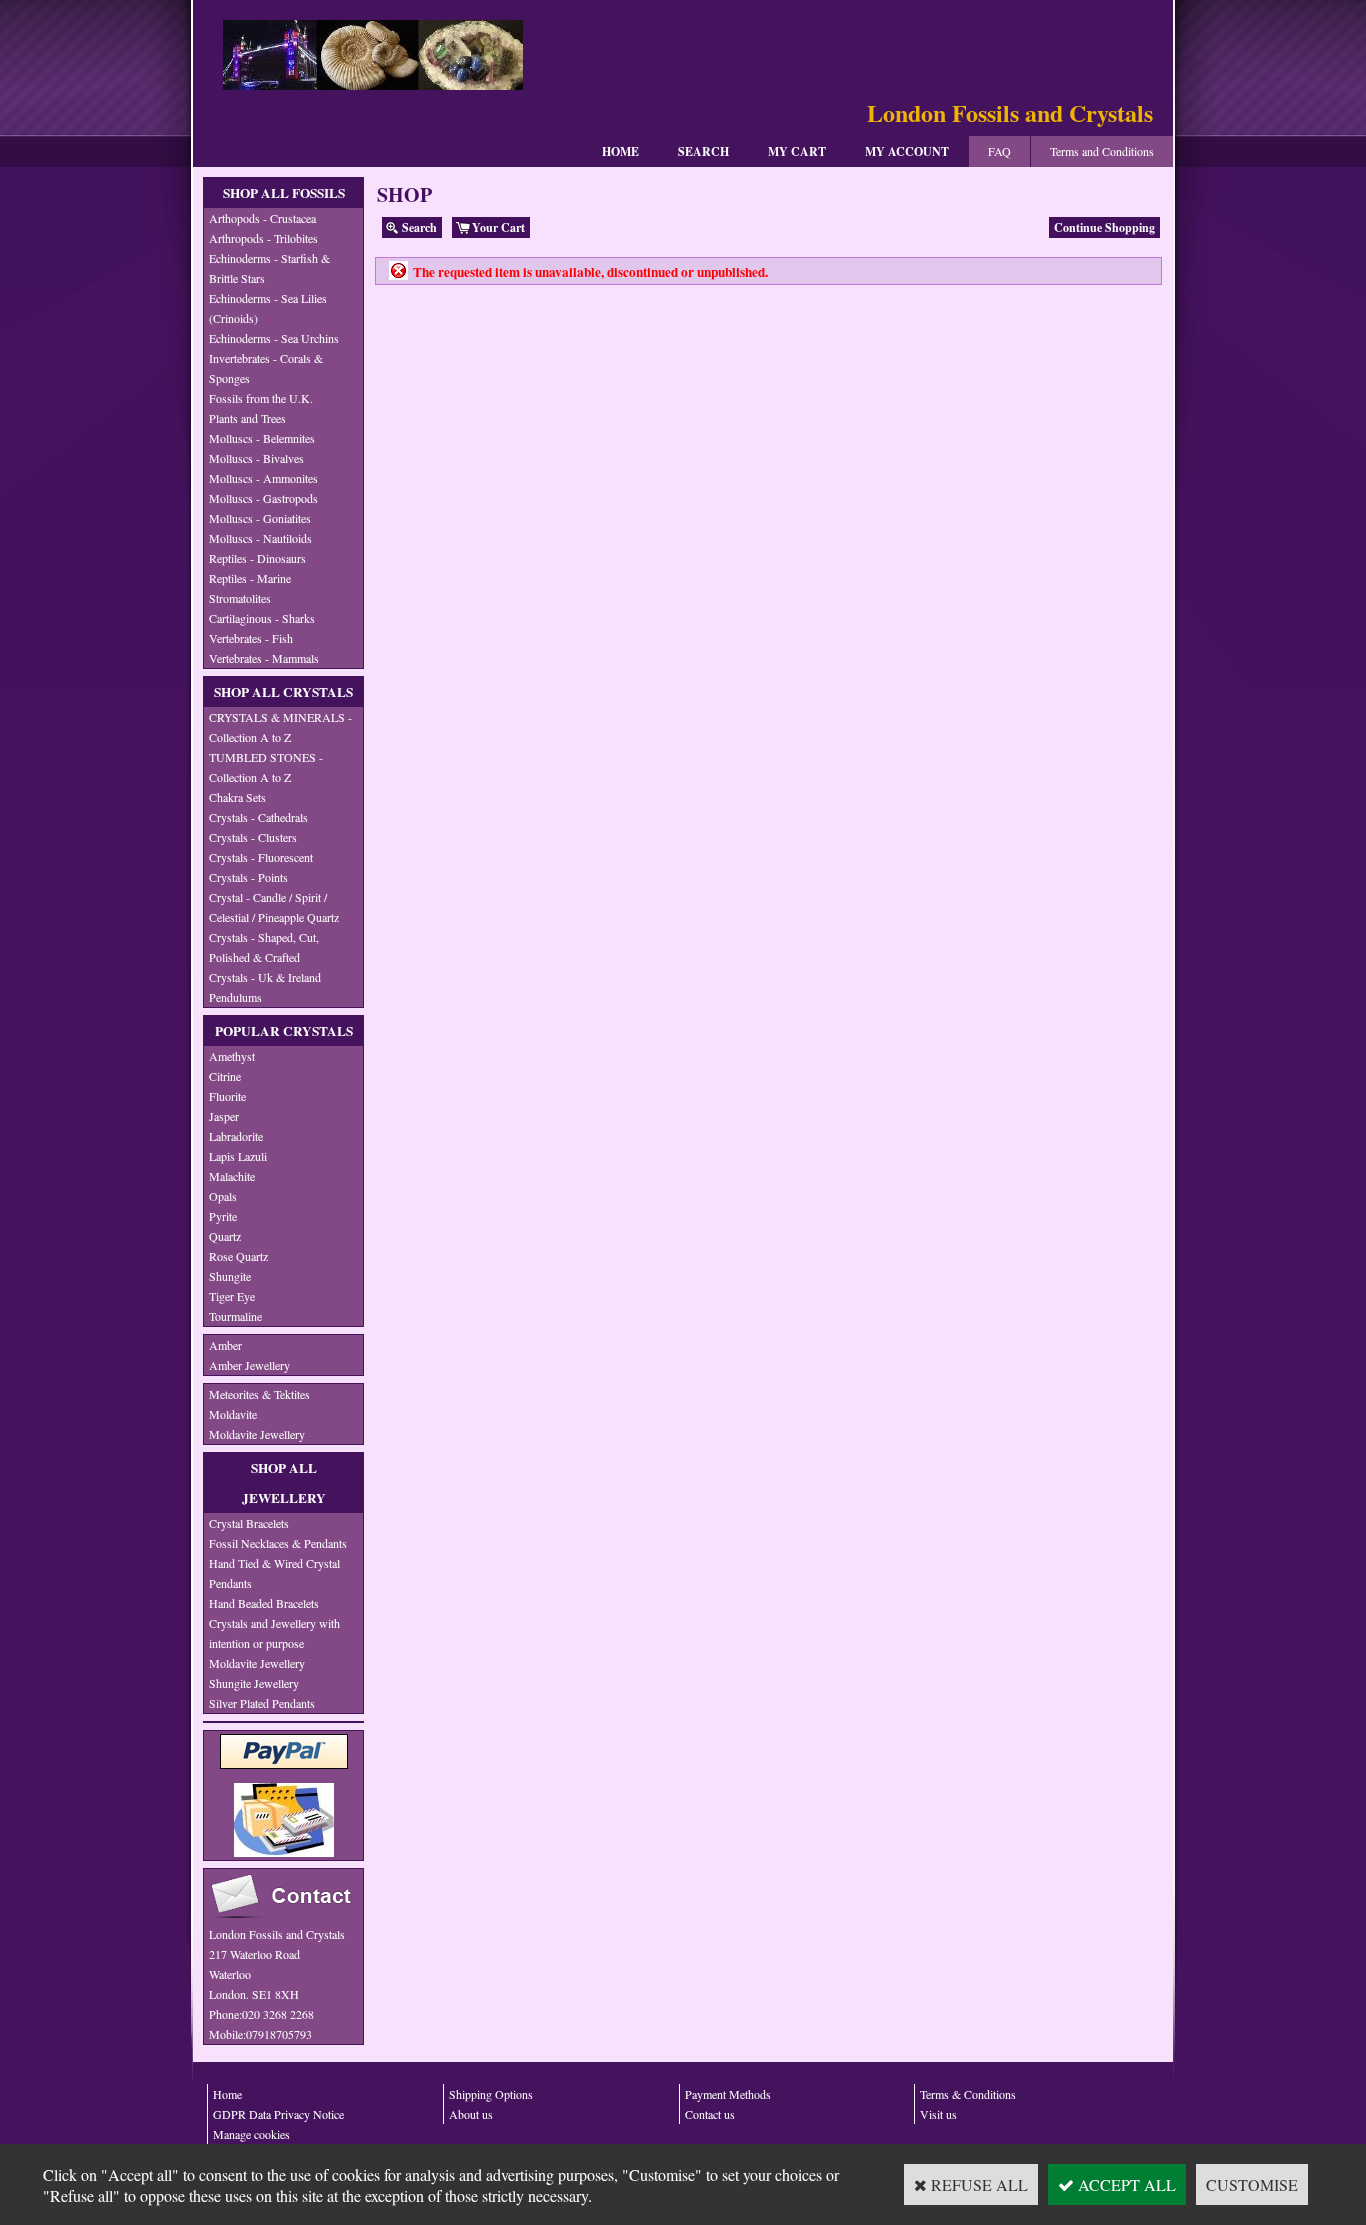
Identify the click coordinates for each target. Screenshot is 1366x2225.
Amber (225, 1345)
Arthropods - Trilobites (263, 238)
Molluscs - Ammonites (263, 478)
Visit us (938, 2114)
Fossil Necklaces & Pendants (278, 1543)
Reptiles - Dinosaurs (257, 558)
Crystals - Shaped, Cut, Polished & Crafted (264, 947)
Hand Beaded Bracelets (264, 1603)
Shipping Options (491, 2094)
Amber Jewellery (249, 1365)
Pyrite (223, 1216)
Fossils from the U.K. (261, 398)
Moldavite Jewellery (257, 1434)
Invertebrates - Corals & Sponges (266, 368)
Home (620, 151)
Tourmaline (235, 1316)
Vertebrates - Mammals (264, 658)
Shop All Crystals (283, 692)
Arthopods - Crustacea (262, 218)
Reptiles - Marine (250, 578)
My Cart (797, 151)
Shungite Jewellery (254, 1683)
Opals (223, 1196)
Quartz (225, 1236)
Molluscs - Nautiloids (260, 538)
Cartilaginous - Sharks (262, 618)
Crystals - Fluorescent (261, 857)
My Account (907, 151)
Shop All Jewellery (284, 1483)
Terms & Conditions (968, 2094)
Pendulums (235, 997)
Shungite (230, 1276)
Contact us (710, 2114)
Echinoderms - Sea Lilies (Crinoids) (268, 308)
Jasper (224, 1116)
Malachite (232, 1176)
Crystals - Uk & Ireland (265, 977)
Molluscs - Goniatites (260, 518)
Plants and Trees (247, 418)
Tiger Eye (232, 1296)
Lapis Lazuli (238, 1156)
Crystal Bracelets (249, 1523)
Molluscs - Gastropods (263, 498)
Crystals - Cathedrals (258, 817)
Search (703, 151)
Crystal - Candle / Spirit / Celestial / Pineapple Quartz (274, 907)
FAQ (999, 151)
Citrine (225, 1076)
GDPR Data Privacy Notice (278, 2114)
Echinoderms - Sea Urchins (274, 338)
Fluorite (227, 1096)
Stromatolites (240, 598)
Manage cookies (251, 2134)
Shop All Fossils (284, 193)
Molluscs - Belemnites (262, 438)
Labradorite (236, 1136)
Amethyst (232, 1056)
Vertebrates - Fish (251, 638)
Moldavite (233, 1414)
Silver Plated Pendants (262, 1703)
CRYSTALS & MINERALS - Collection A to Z (280, 727)
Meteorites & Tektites (259, 1394)
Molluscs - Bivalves (256, 458)
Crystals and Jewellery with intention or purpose (274, 1633)
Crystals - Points (248, 877)
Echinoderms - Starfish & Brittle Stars (269, 268)
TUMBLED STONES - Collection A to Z (266, 767)
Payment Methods (728, 2094)
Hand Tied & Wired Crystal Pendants (274, 1573)
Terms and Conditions (1102, 151)
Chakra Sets (237, 797)
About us (471, 2114)
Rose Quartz (238, 1256)
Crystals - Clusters (253, 837)
